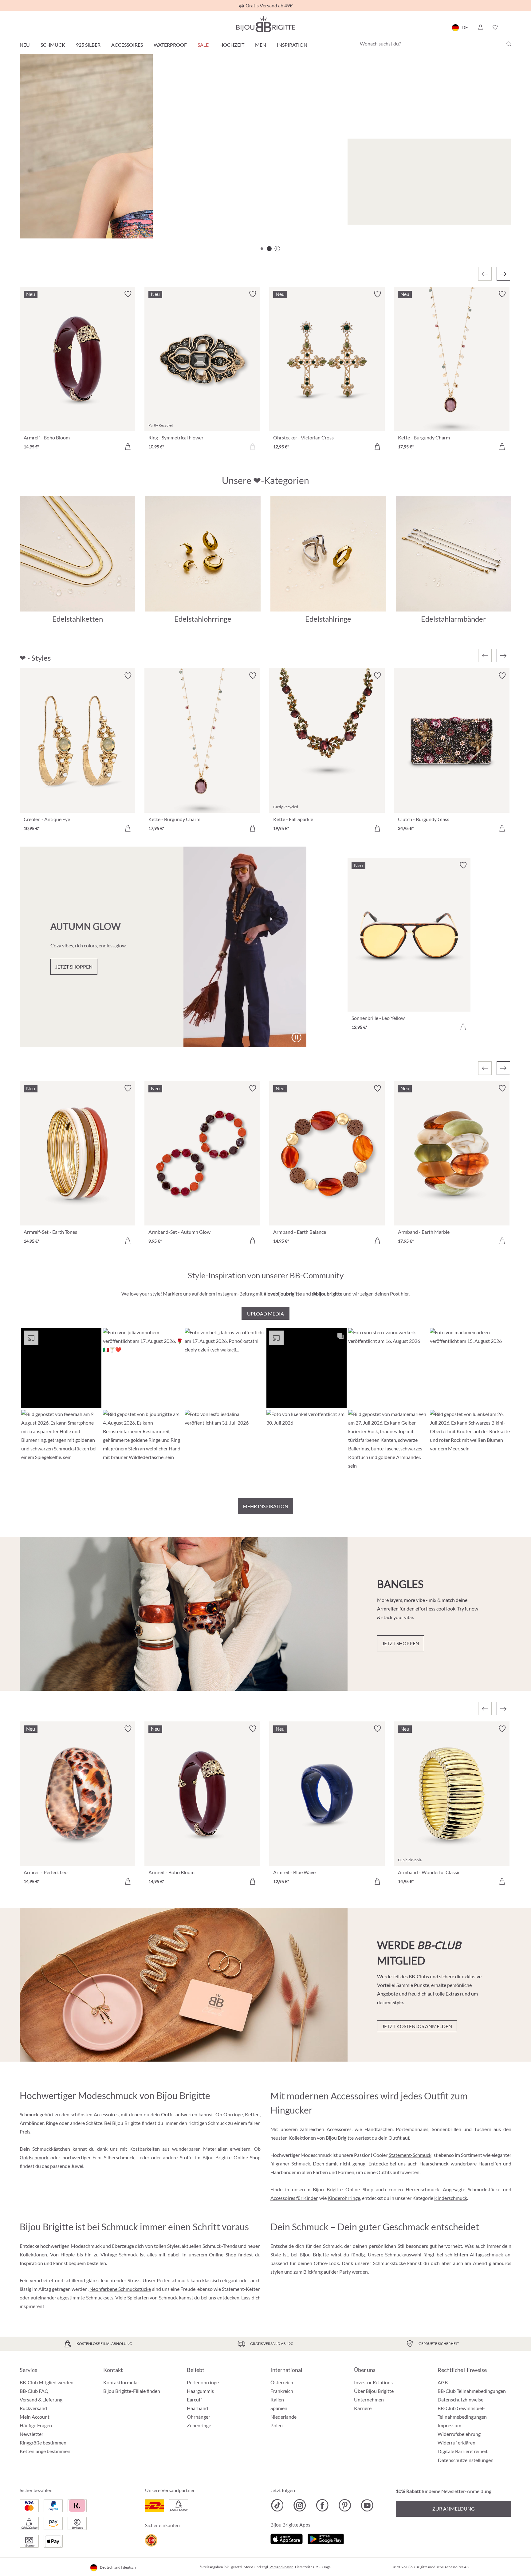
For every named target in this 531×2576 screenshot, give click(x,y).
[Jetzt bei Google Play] (326, 2538)
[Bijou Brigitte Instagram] (300, 2505)
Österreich (282, 2382)
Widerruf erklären (456, 2442)
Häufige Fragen (36, 2425)
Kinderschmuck (451, 2198)
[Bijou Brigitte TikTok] (277, 2505)
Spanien (279, 2408)
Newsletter (31, 2434)
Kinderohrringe (344, 2198)
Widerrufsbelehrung (459, 2434)
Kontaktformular (121, 2382)
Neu (25, 45)
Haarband (197, 2408)
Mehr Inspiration (265, 1506)
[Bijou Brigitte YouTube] (367, 2505)
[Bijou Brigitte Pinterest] (345, 2505)
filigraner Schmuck (290, 2163)
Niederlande (283, 2417)
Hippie (68, 2254)
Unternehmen (369, 2399)
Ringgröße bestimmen (43, 2442)
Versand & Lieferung (41, 2399)
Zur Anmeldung (454, 2509)
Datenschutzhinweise (460, 2399)
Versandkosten (281, 2567)
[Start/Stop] (491, 217)
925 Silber (88, 45)
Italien (277, 2399)
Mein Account (35, 2417)
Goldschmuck (34, 2157)
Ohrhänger (199, 2417)
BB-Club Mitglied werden (47, 2382)
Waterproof (170, 45)
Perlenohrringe (203, 2382)
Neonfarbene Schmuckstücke (120, 2289)
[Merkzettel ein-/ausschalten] (128, 676)
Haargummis (200, 2391)
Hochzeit (232, 45)
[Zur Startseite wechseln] (265, 24)
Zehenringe (199, 2425)
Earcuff (194, 2399)
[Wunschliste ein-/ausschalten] (128, 294)
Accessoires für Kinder (294, 2198)
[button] (480, 27)
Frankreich (282, 2391)
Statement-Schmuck (410, 2155)
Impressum (449, 2425)
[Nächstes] (503, 274)
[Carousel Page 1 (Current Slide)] (262, 249)
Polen (277, 2425)
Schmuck (53, 45)
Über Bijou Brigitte (374, 2391)
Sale (203, 45)
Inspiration (292, 45)
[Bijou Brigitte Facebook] (322, 2505)
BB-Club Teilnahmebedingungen (472, 2391)
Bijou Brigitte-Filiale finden (132, 2391)
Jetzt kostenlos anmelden (417, 2026)
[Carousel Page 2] (269, 249)
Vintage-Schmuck (119, 2254)
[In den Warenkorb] (128, 446)
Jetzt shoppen (58, 214)
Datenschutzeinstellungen (466, 2460)
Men (261, 45)
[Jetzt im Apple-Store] (287, 2538)
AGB (443, 2382)
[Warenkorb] (509, 27)
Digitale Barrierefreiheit (463, 2451)
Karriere (363, 2408)
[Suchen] (509, 44)
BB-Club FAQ (34, 2391)
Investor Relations (373, 2382)
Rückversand (33, 2408)
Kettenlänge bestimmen (45, 2451)
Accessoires (127, 45)
